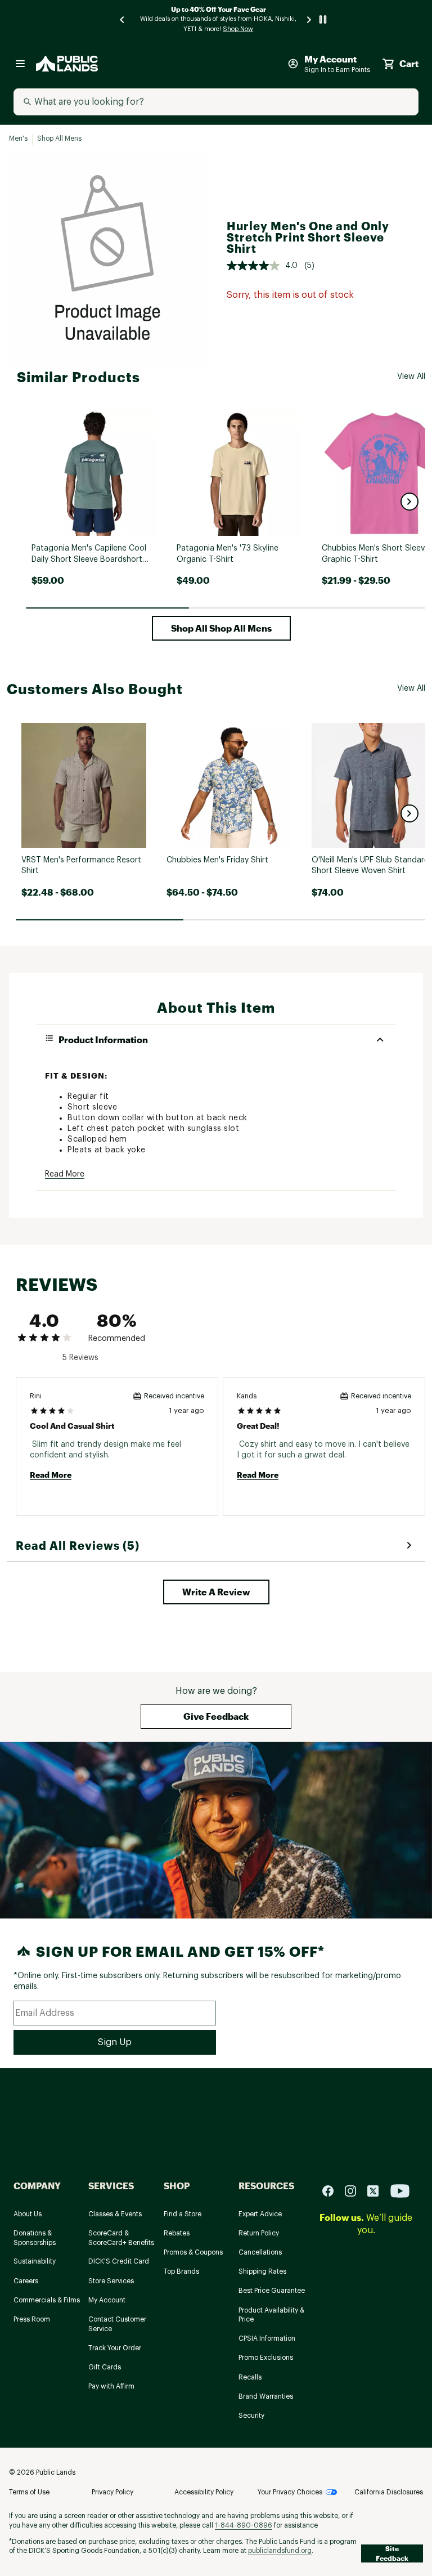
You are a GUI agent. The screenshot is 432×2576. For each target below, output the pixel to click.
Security (251, 2416)
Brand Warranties (266, 2396)
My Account (107, 2300)
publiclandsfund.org (280, 2551)
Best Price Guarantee (272, 2291)
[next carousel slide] (309, 19)
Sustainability (35, 2261)
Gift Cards (105, 2367)
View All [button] (411, 377)
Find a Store (183, 2214)
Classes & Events (115, 2214)
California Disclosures (389, 2492)
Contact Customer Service (117, 2324)
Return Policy (259, 2233)
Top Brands (181, 2271)
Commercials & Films (47, 2300)
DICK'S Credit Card (119, 2261)
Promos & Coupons (193, 2252)
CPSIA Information (267, 2338)
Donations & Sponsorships (35, 2238)
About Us (28, 2214)
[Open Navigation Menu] (20, 64)
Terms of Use (29, 2492)
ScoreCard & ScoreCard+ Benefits (121, 2238)
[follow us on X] (377, 2190)
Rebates (177, 2233)
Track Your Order (115, 2348)
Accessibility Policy (204, 2492)
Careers (26, 2281)
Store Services (111, 2281)
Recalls (250, 2377)
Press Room (32, 2319)
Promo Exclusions (266, 2358)
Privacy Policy (112, 2492)
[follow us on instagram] (355, 2190)
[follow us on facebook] (332, 2190)
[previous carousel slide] (123, 19)
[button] (409, 502)
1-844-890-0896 (244, 2525)
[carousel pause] (323, 19)
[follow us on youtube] (400, 2190)
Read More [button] (65, 1174)
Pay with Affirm (111, 2386)
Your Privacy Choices (290, 2492)
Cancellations (260, 2252)
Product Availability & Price (271, 2315)
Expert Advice (260, 2214)
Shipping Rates (262, 2271)
